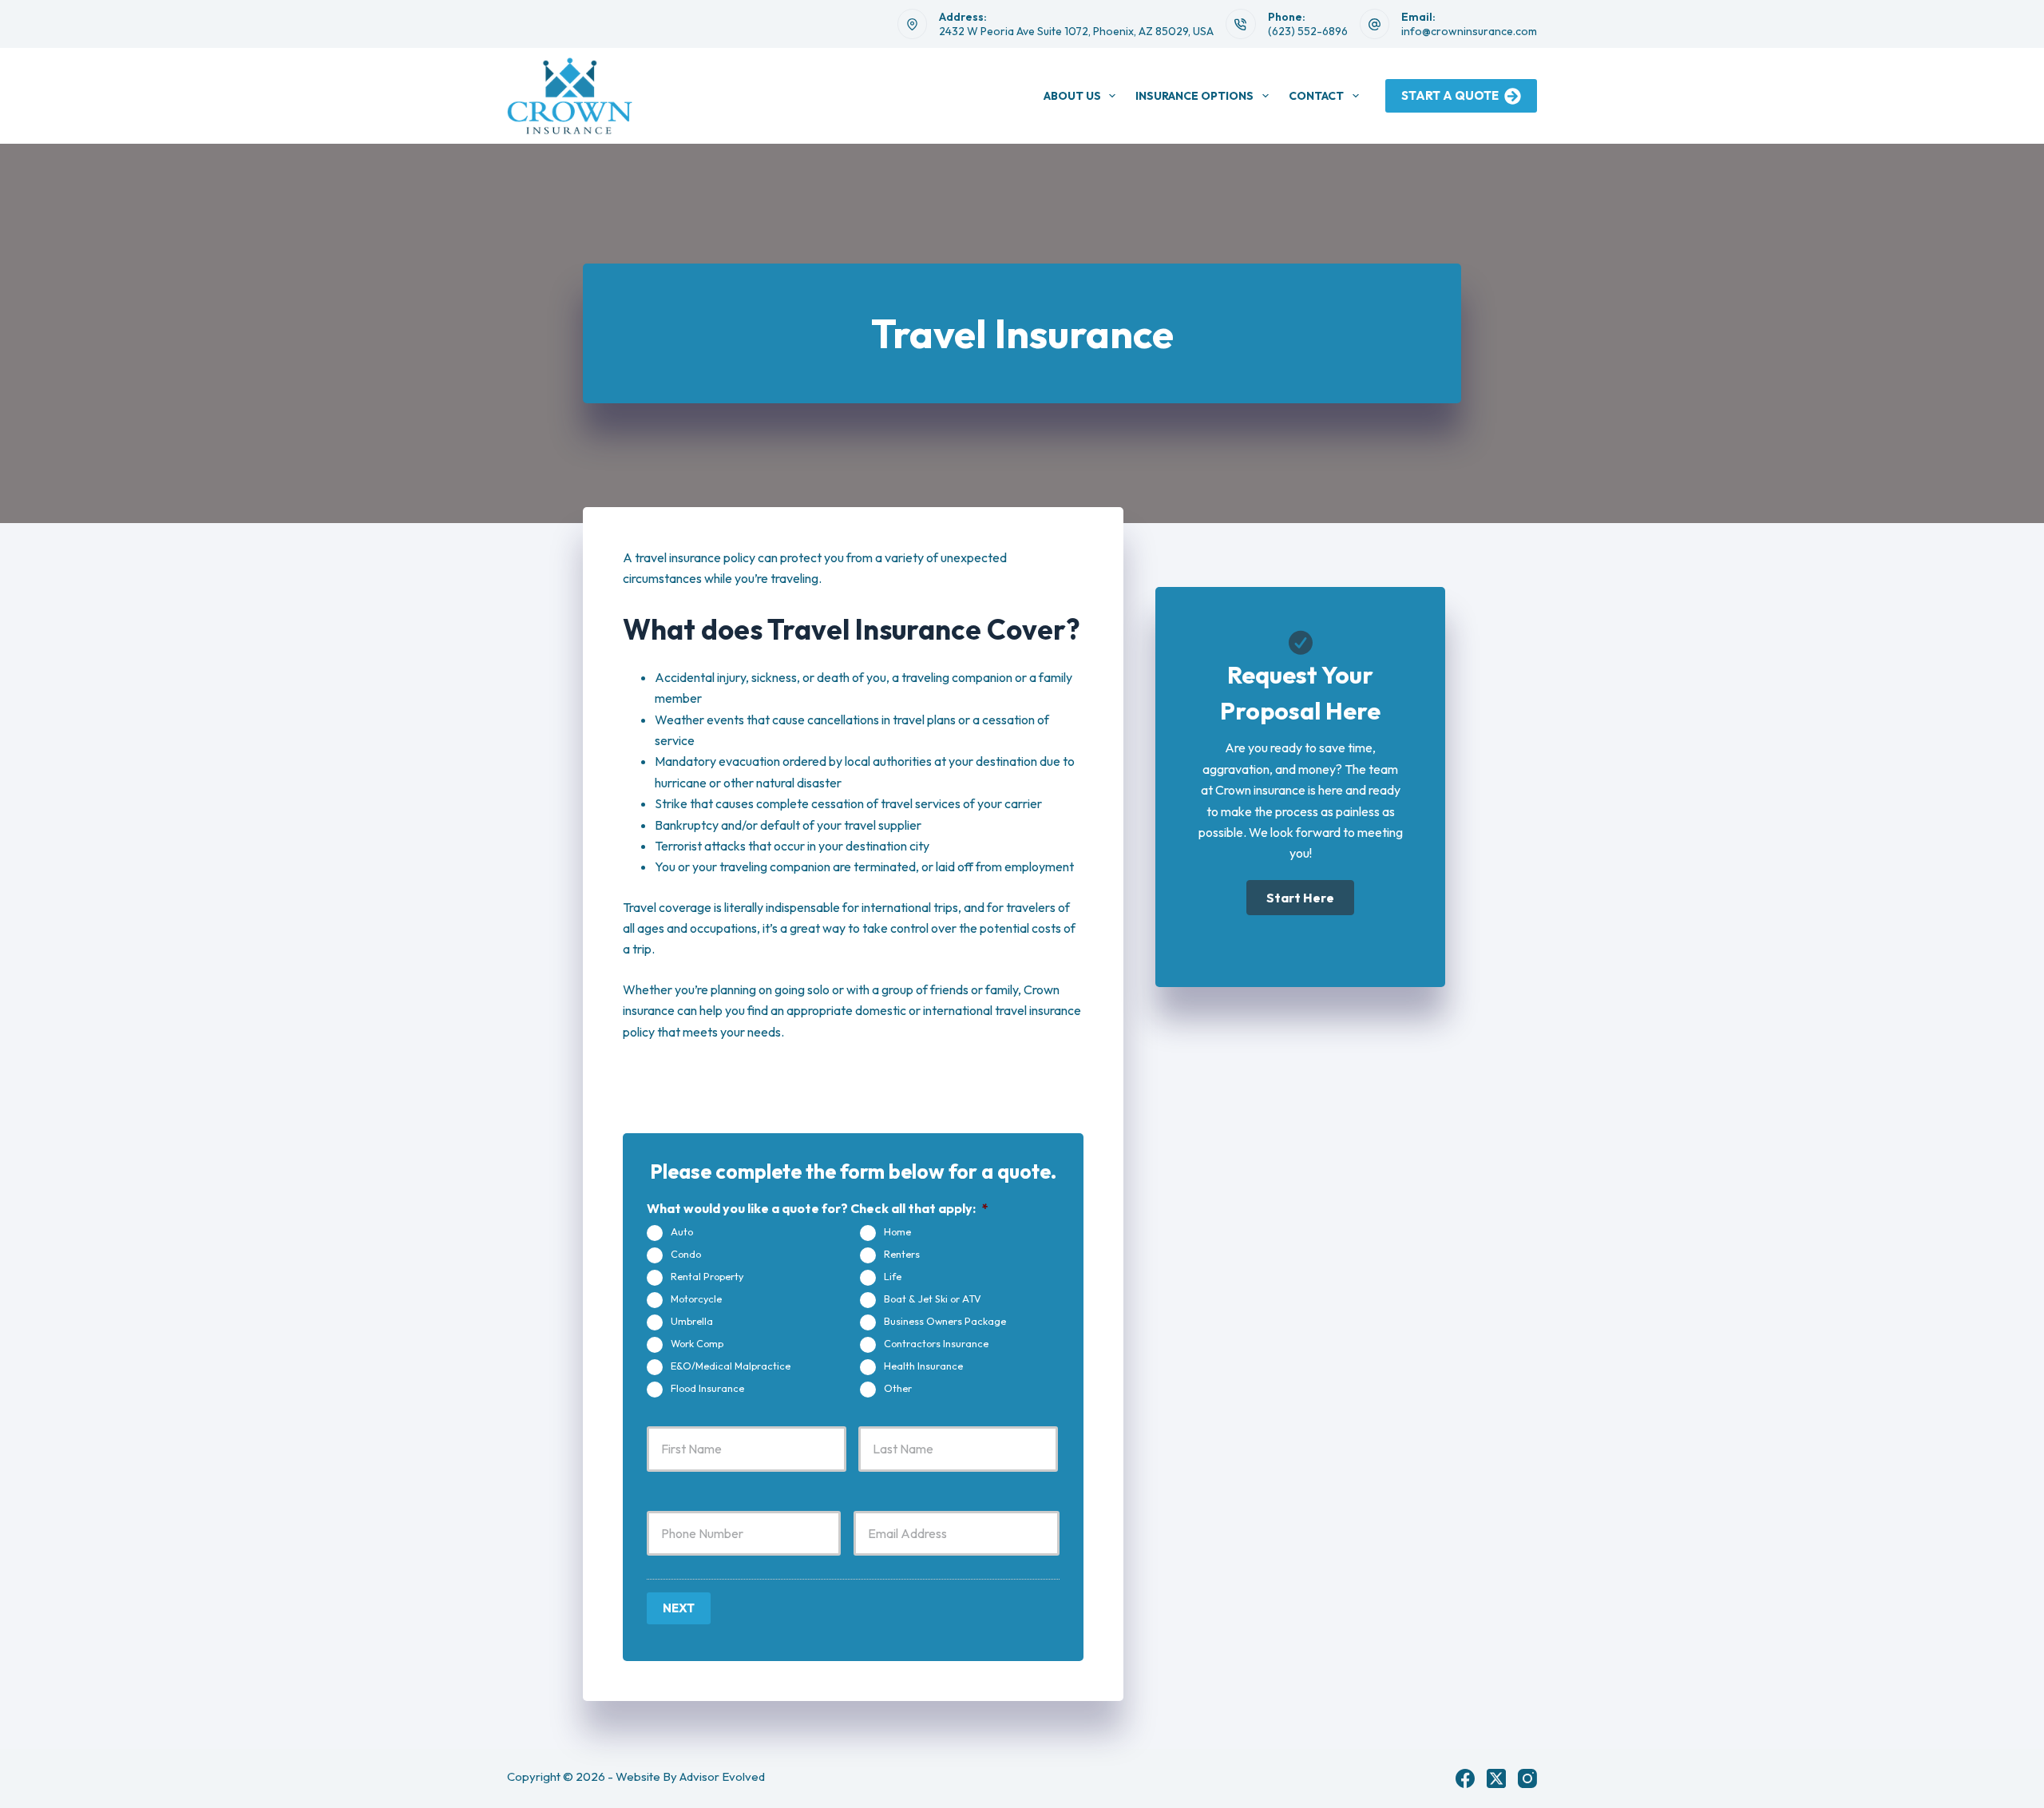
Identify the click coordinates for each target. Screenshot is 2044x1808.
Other (898, 1388)
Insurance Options (1194, 96)
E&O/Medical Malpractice (731, 1366)
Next (679, 1608)
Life (893, 1276)
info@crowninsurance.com (1469, 31)
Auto (682, 1231)
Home (897, 1231)
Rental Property (707, 1276)
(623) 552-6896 (1308, 31)
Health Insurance (923, 1366)
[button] (1300, 898)
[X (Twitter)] (1496, 1778)
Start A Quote (1450, 95)
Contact (1316, 96)
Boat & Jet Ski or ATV (933, 1299)
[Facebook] (1465, 1778)
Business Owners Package (945, 1321)
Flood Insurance (707, 1388)
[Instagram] (1527, 1778)
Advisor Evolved (722, 1776)
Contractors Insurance (936, 1343)
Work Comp (697, 1343)
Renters (902, 1254)
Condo (686, 1254)
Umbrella (692, 1321)
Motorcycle (696, 1299)
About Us (1072, 96)
